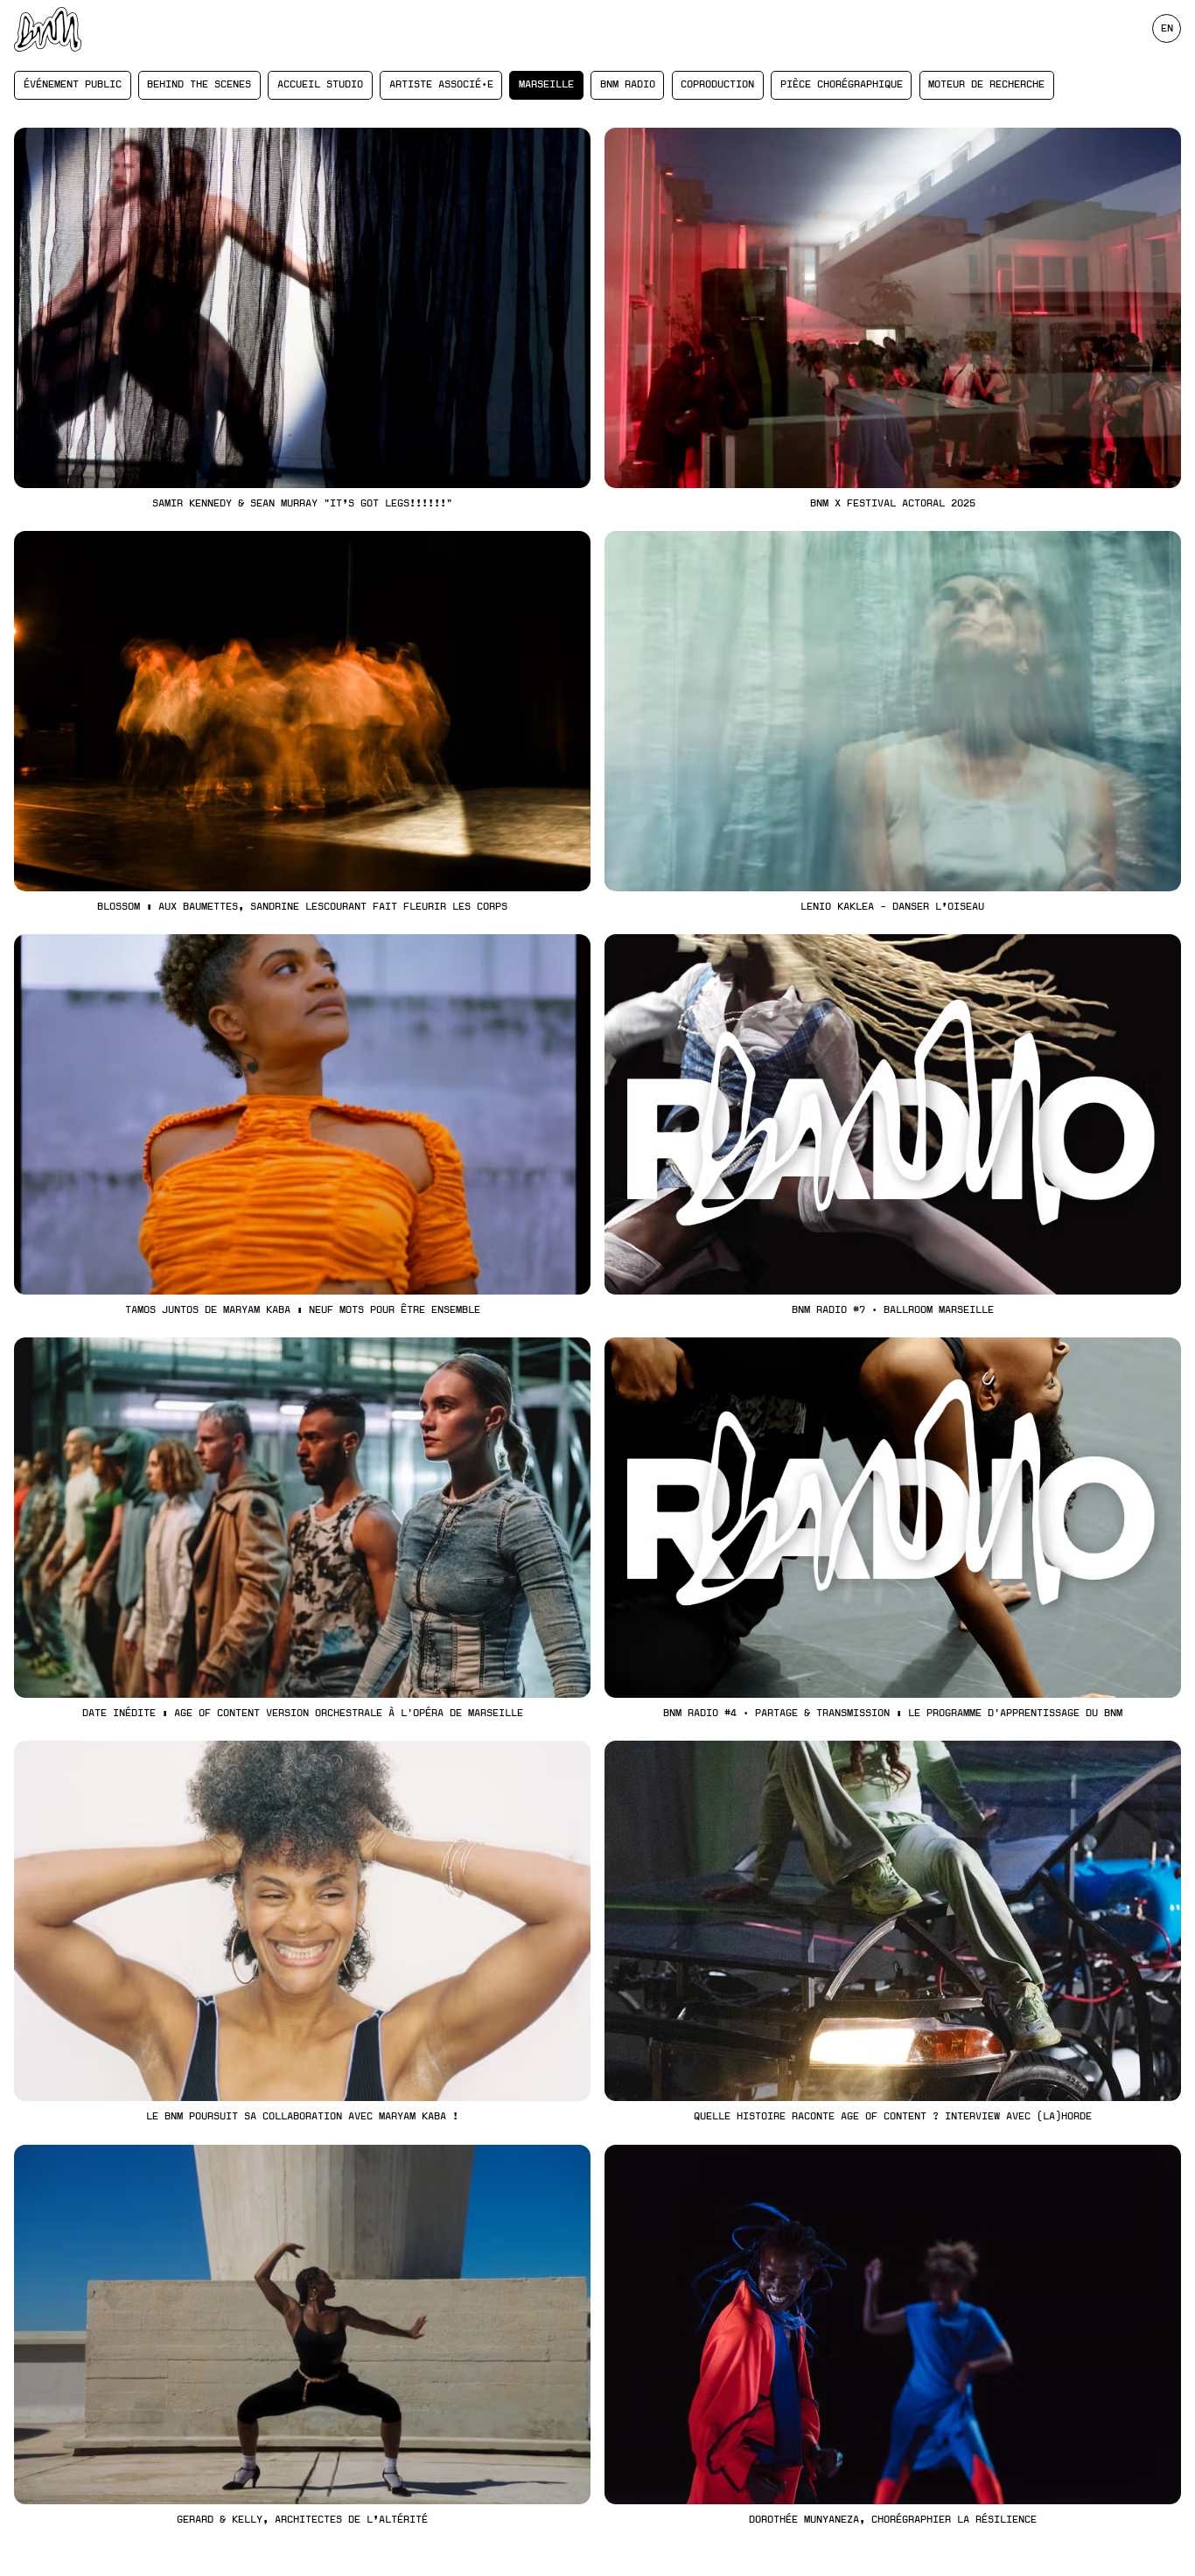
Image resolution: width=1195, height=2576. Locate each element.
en (1167, 28)
